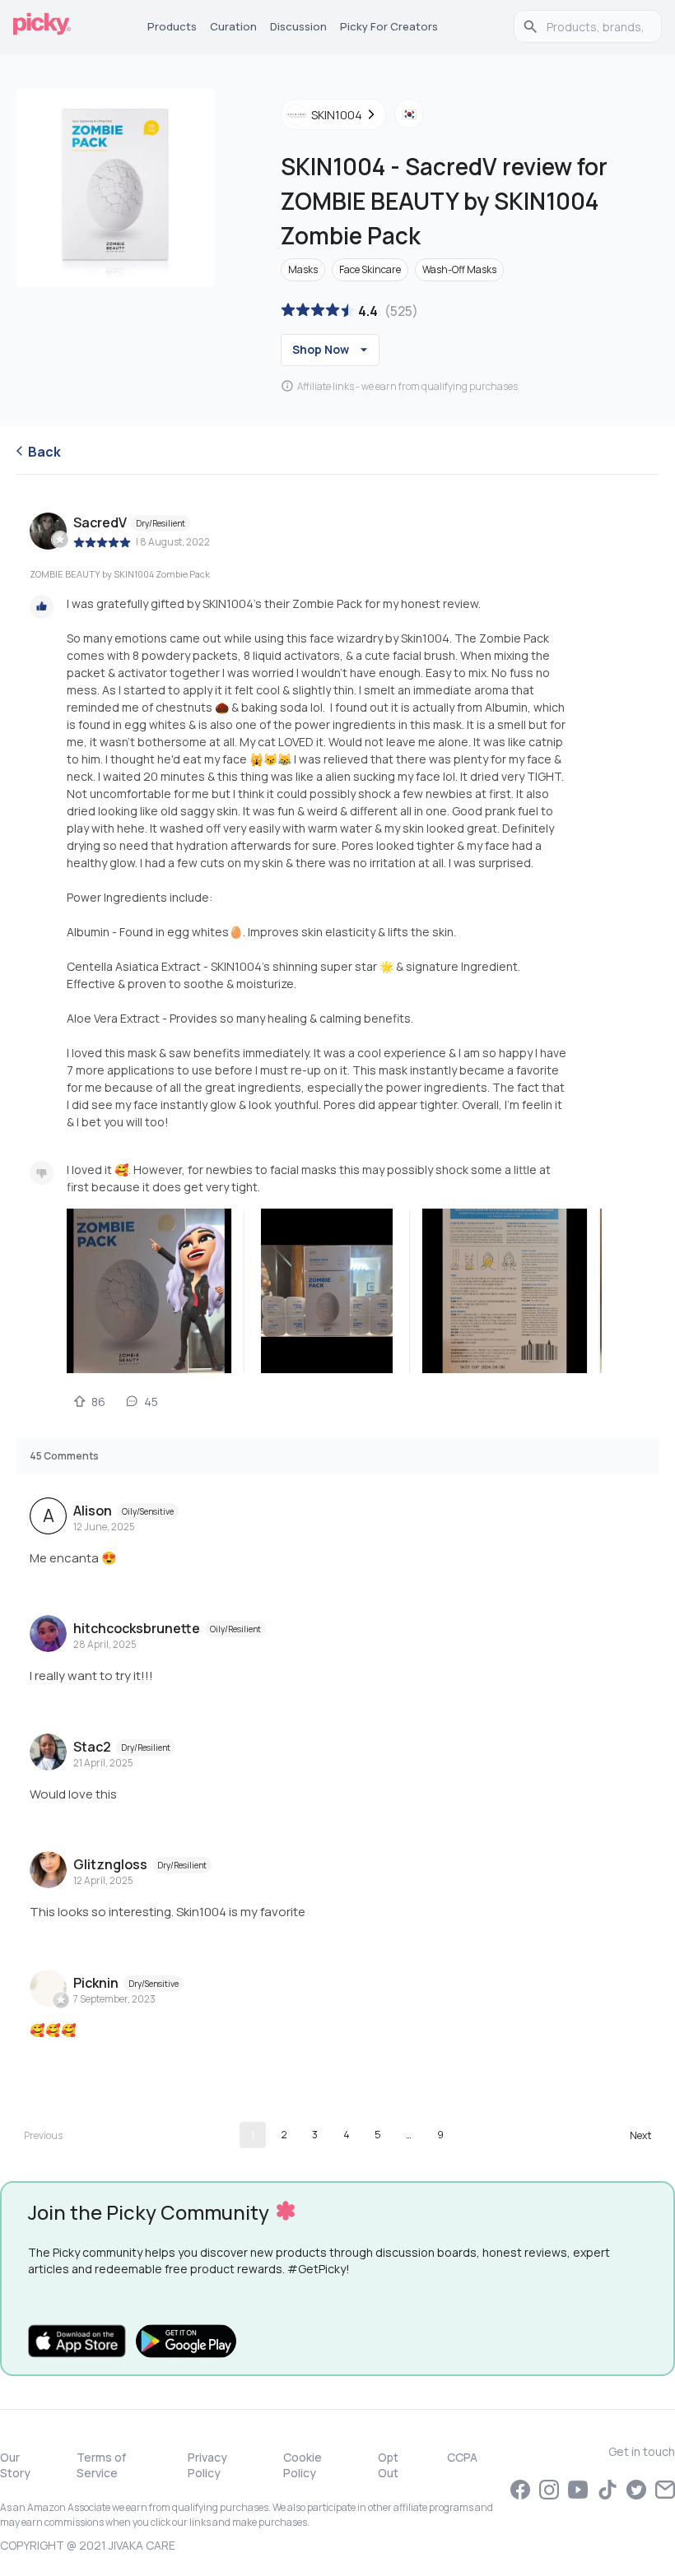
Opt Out (388, 2465)
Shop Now (321, 349)
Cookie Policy (303, 2465)
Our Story (15, 2465)
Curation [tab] (233, 26)
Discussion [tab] (298, 26)
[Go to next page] (640, 2135)
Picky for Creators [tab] (389, 26)
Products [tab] (172, 26)
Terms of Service (101, 2465)
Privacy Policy (207, 2465)
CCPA (462, 2457)
